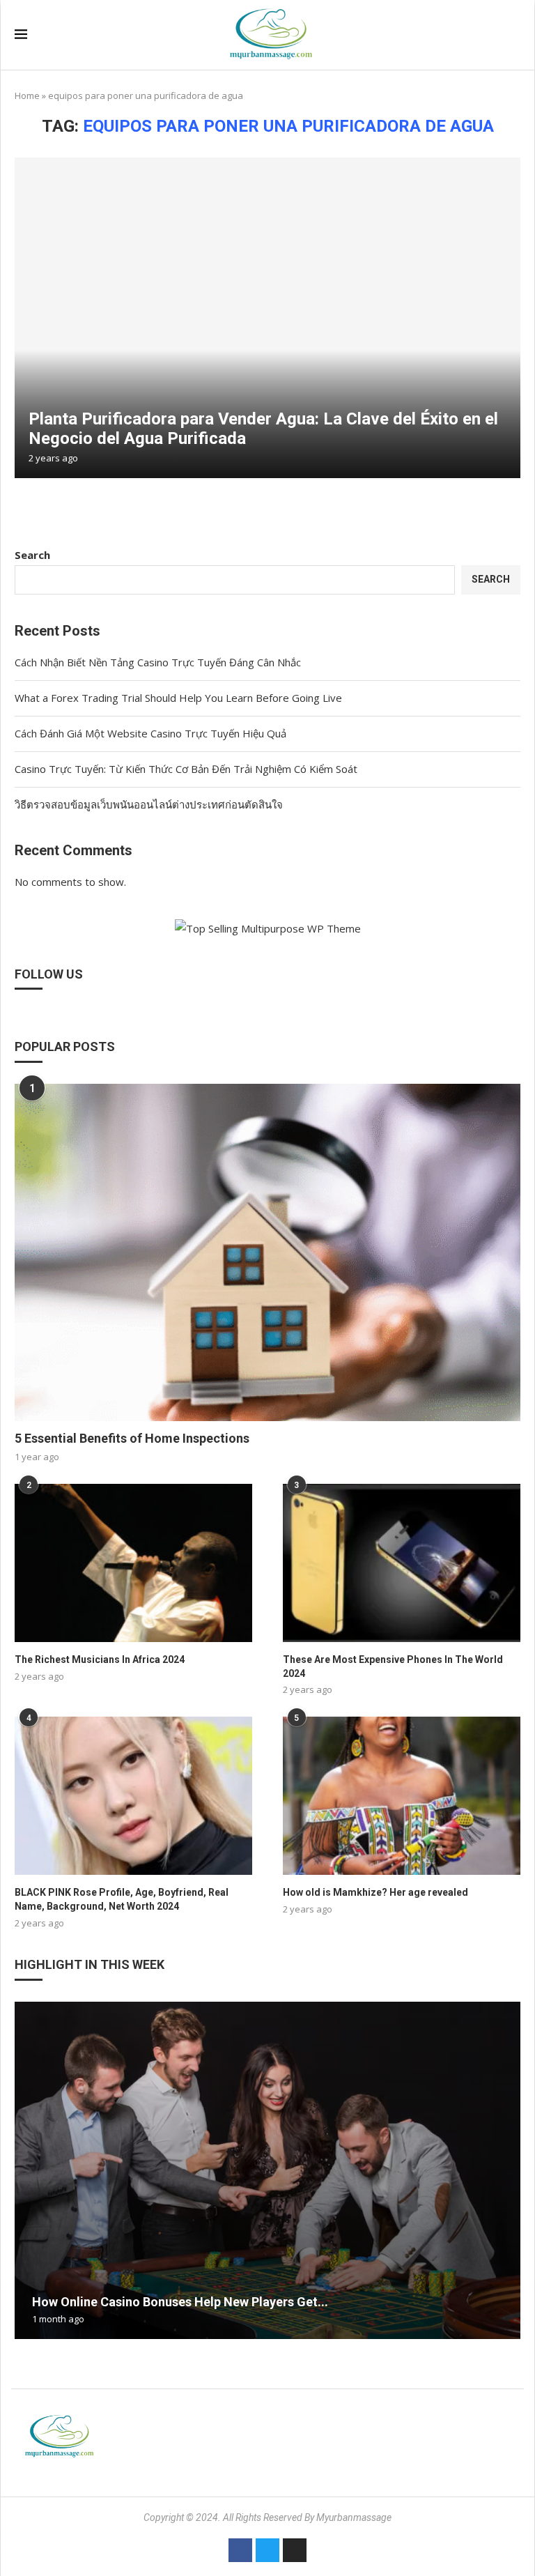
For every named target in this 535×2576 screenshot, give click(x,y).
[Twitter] (267, 2550)
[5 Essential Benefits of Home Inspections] (267, 1252)
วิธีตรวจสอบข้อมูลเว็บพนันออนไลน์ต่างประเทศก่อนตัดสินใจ (149, 804)
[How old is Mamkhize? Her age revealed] (402, 1796)
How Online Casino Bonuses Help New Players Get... (180, 2302)
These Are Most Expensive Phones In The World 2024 (393, 1666)
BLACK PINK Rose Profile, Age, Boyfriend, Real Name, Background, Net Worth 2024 (122, 1899)
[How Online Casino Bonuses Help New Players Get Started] (267, 2170)
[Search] (513, 35)
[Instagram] (295, 2550)
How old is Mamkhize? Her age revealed (375, 1892)
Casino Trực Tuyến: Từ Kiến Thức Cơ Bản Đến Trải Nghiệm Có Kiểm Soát (186, 769)
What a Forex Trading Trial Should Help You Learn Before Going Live (178, 698)
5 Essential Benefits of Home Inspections (132, 1438)
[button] (27, 2170)
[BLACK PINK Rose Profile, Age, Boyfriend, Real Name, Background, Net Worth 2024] (133, 1796)
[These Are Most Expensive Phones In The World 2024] (402, 1563)
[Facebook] (240, 2550)
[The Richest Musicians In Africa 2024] (133, 1563)
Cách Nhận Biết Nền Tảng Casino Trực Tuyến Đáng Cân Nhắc (158, 662)
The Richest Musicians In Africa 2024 (100, 1659)
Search (32, 555)
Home (27, 95)
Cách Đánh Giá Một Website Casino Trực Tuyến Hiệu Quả (150, 733)
